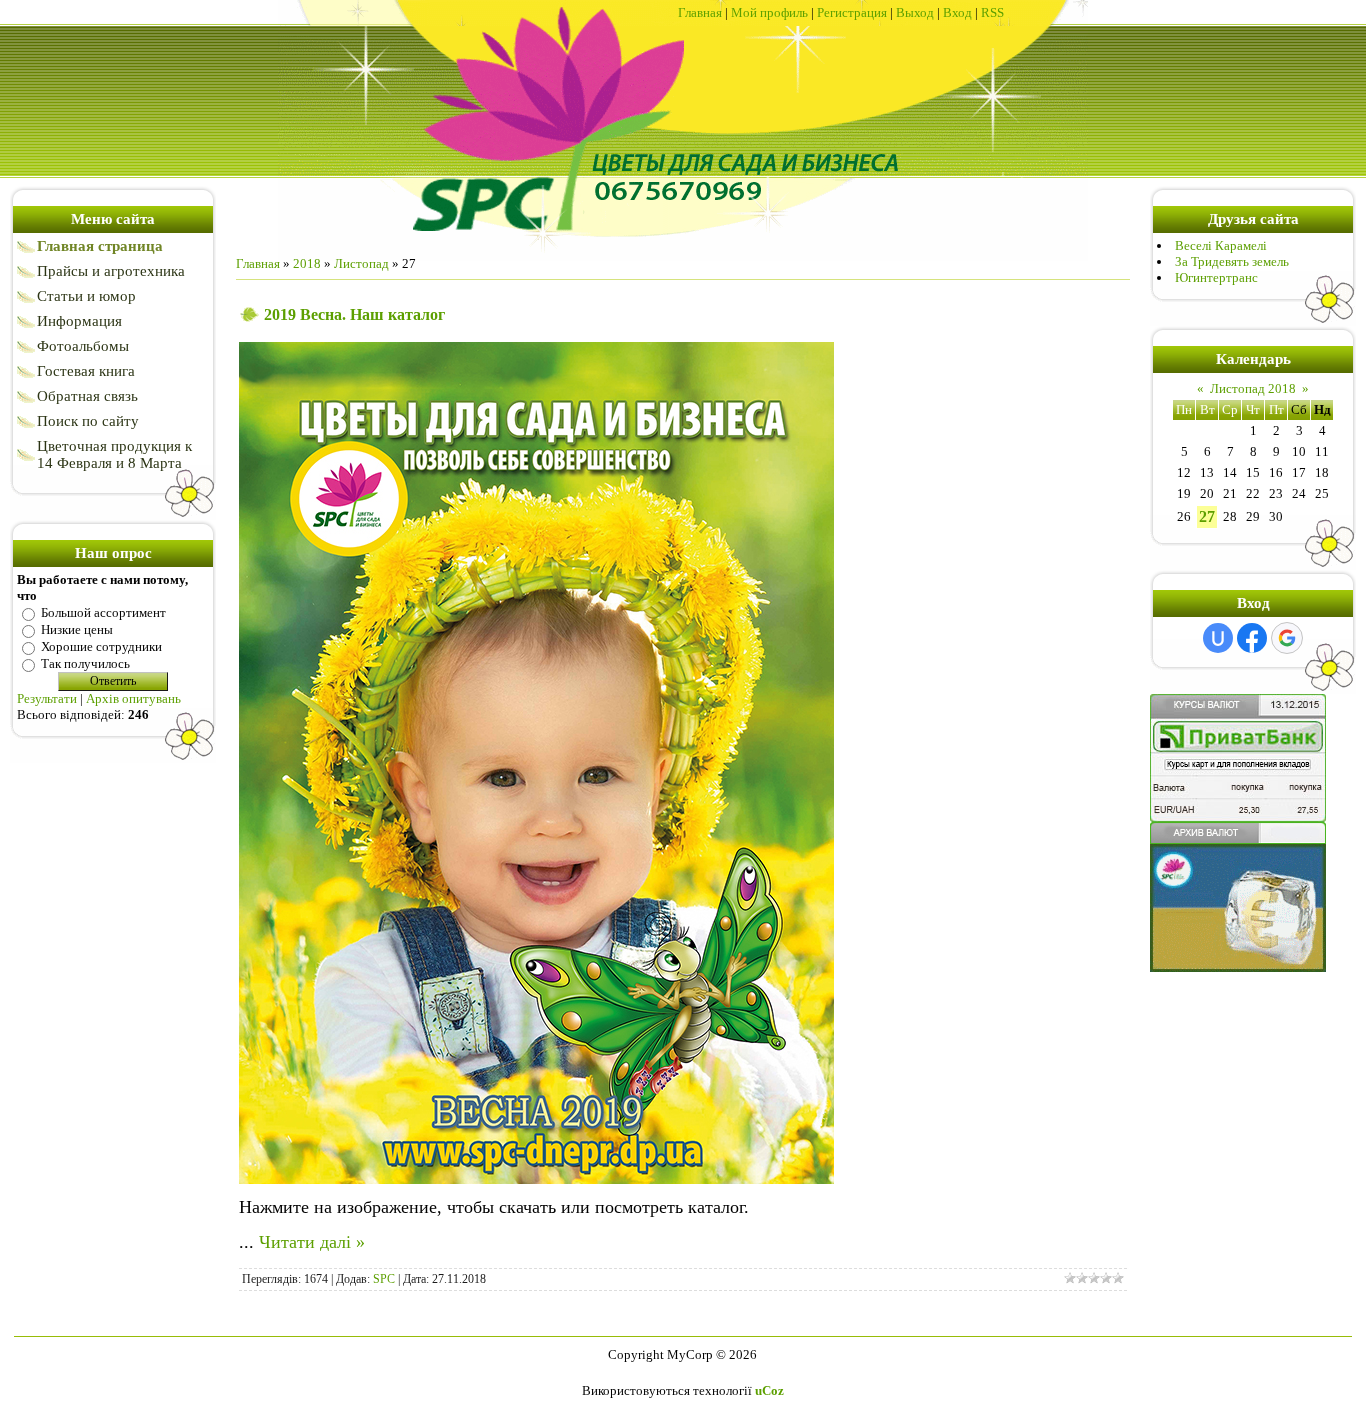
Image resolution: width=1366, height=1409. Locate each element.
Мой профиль (769, 12)
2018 (307, 263)
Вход (957, 12)
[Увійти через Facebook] (1252, 638)
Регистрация (852, 12)
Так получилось (85, 663)
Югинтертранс (1216, 277)
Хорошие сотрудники (101, 646)
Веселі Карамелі (1221, 245)
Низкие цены (77, 629)
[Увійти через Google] (1287, 638)
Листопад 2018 (1253, 388)
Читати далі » (312, 1242)
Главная (700, 12)
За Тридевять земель (1232, 261)
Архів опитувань (133, 698)
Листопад (361, 263)
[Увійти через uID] (1218, 638)
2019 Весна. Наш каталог (354, 314)
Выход (915, 12)
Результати (47, 698)
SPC (384, 1279)
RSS (992, 12)
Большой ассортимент (103, 612)
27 (1207, 516)
